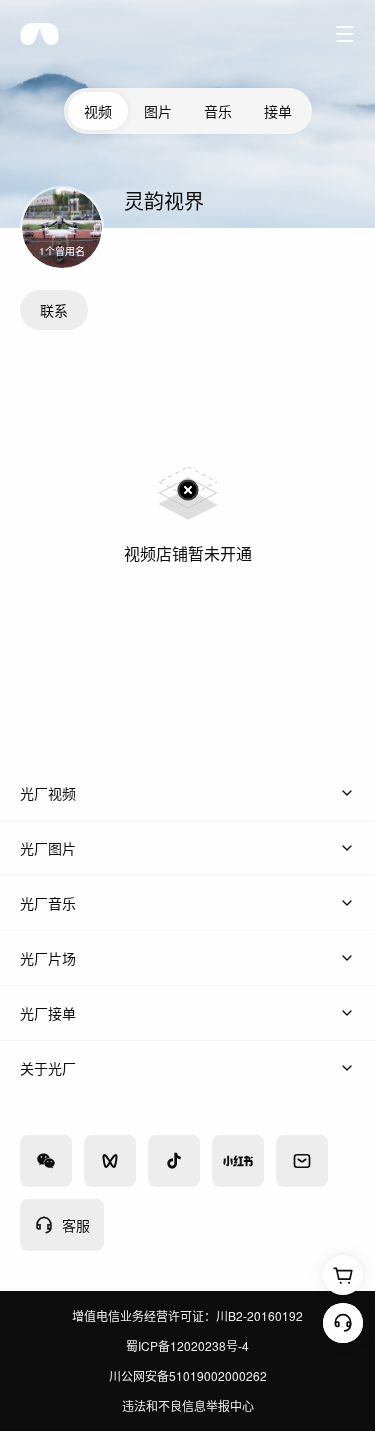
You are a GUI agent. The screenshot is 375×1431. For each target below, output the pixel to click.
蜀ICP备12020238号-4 (187, 1345)
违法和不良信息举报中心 (188, 1405)
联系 (54, 310)
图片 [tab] (158, 111)
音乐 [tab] (218, 111)
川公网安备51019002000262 (188, 1375)
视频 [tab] (98, 111)
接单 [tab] (278, 111)
